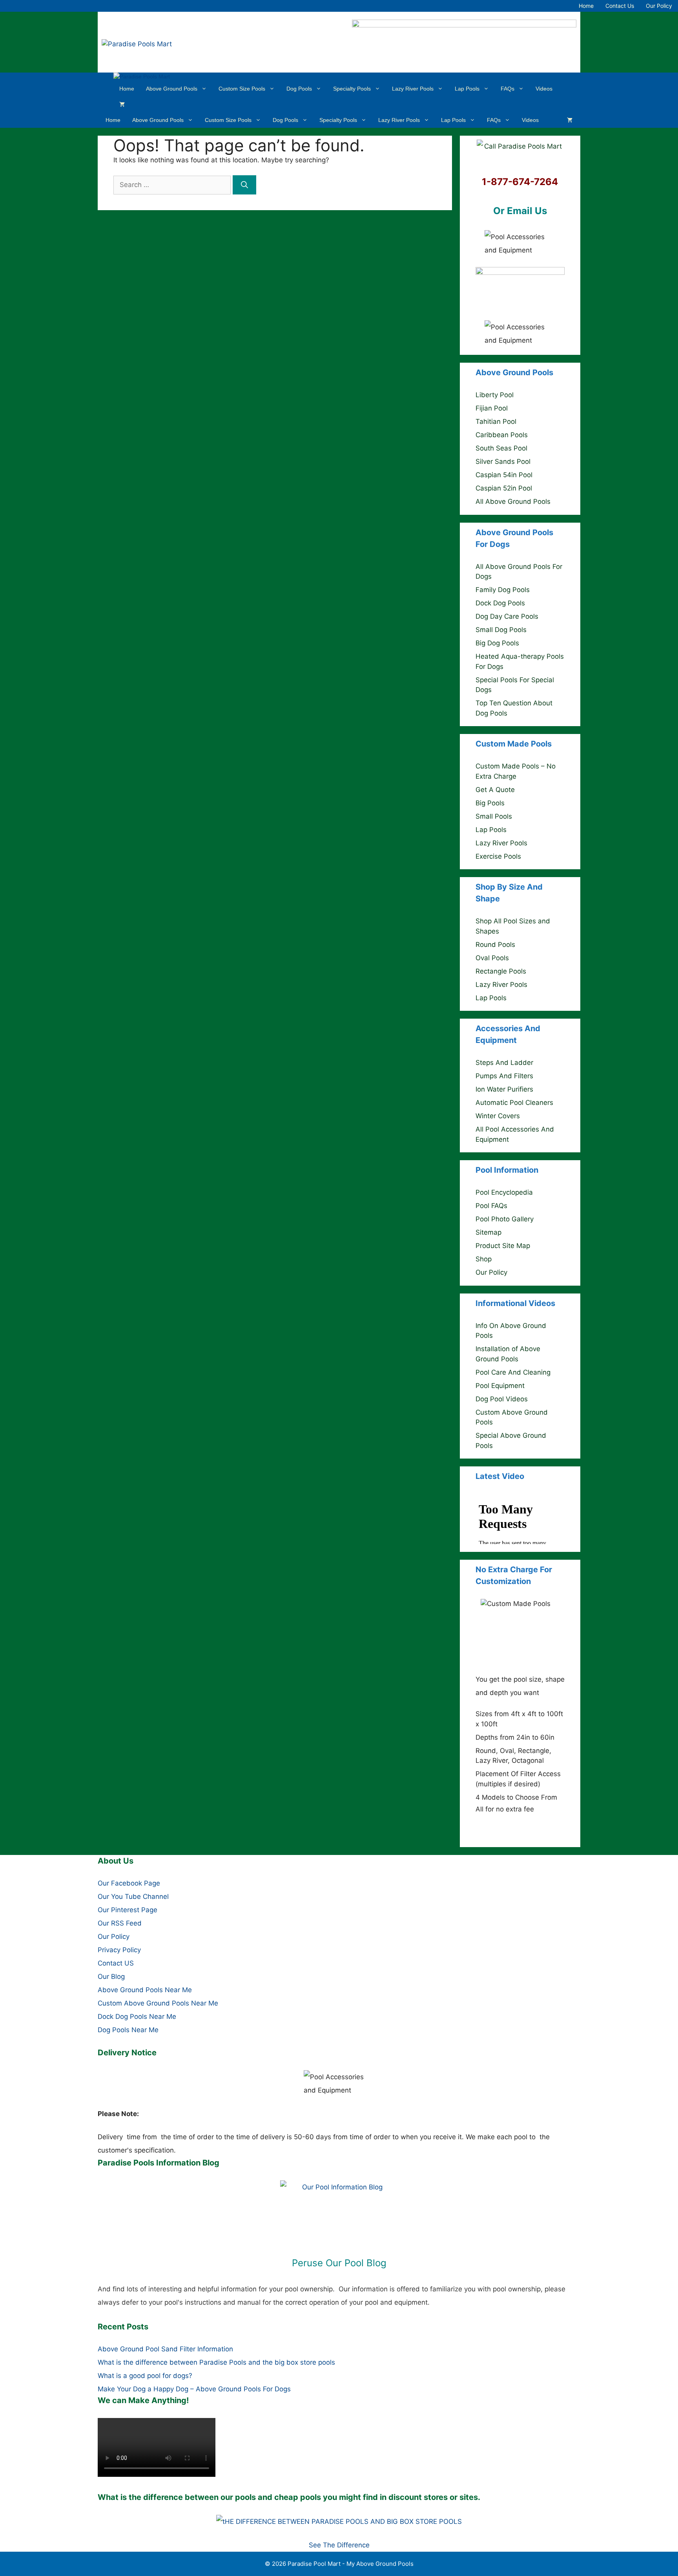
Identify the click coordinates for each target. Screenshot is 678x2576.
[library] (339, 2212)
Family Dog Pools (503, 590)
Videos (544, 89)
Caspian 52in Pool (504, 488)
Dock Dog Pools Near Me (137, 2016)
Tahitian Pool (496, 421)
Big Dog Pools (497, 643)
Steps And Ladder (504, 1063)
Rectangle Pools (501, 971)
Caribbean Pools (502, 435)
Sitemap (488, 1232)
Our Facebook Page (129, 1883)
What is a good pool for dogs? (145, 2376)
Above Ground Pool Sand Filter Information (165, 2349)
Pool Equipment (500, 1386)
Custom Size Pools (242, 89)
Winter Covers (498, 1116)
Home (586, 6)
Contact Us (620, 6)
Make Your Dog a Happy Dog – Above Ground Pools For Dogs (194, 2389)
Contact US (116, 1963)
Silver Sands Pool (503, 461)
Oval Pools (492, 958)
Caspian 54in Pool (504, 475)
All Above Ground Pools (513, 501)
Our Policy (659, 6)
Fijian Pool (492, 408)
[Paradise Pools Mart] (142, 77)
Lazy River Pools (413, 89)
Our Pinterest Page (128, 1910)
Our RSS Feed (120, 1923)
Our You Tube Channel (133, 1897)
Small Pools (494, 816)
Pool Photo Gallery (505, 1219)
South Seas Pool (501, 448)
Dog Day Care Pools (507, 616)
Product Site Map (503, 1246)
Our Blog (111, 1977)
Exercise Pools (498, 856)
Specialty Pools (352, 89)
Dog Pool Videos (502, 1399)
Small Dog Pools (501, 630)
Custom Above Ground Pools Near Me (158, 2003)
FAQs (508, 89)
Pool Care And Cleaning (513, 1372)
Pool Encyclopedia (504, 1192)
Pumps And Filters (504, 1076)
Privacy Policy (119, 1950)
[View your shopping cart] (122, 104)
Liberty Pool (495, 395)
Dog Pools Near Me (128, 2030)
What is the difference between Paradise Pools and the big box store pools (216, 2362)
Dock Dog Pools (500, 603)
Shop (484, 1259)
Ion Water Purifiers (504, 1089)
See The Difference (339, 2545)
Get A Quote (495, 790)
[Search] (244, 185)
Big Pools (490, 803)
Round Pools (495, 945)
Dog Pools (299, 89)
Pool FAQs (491, 1206)
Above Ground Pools (172, 89)
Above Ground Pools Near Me (145, 1990)
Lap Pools (467, 89)
